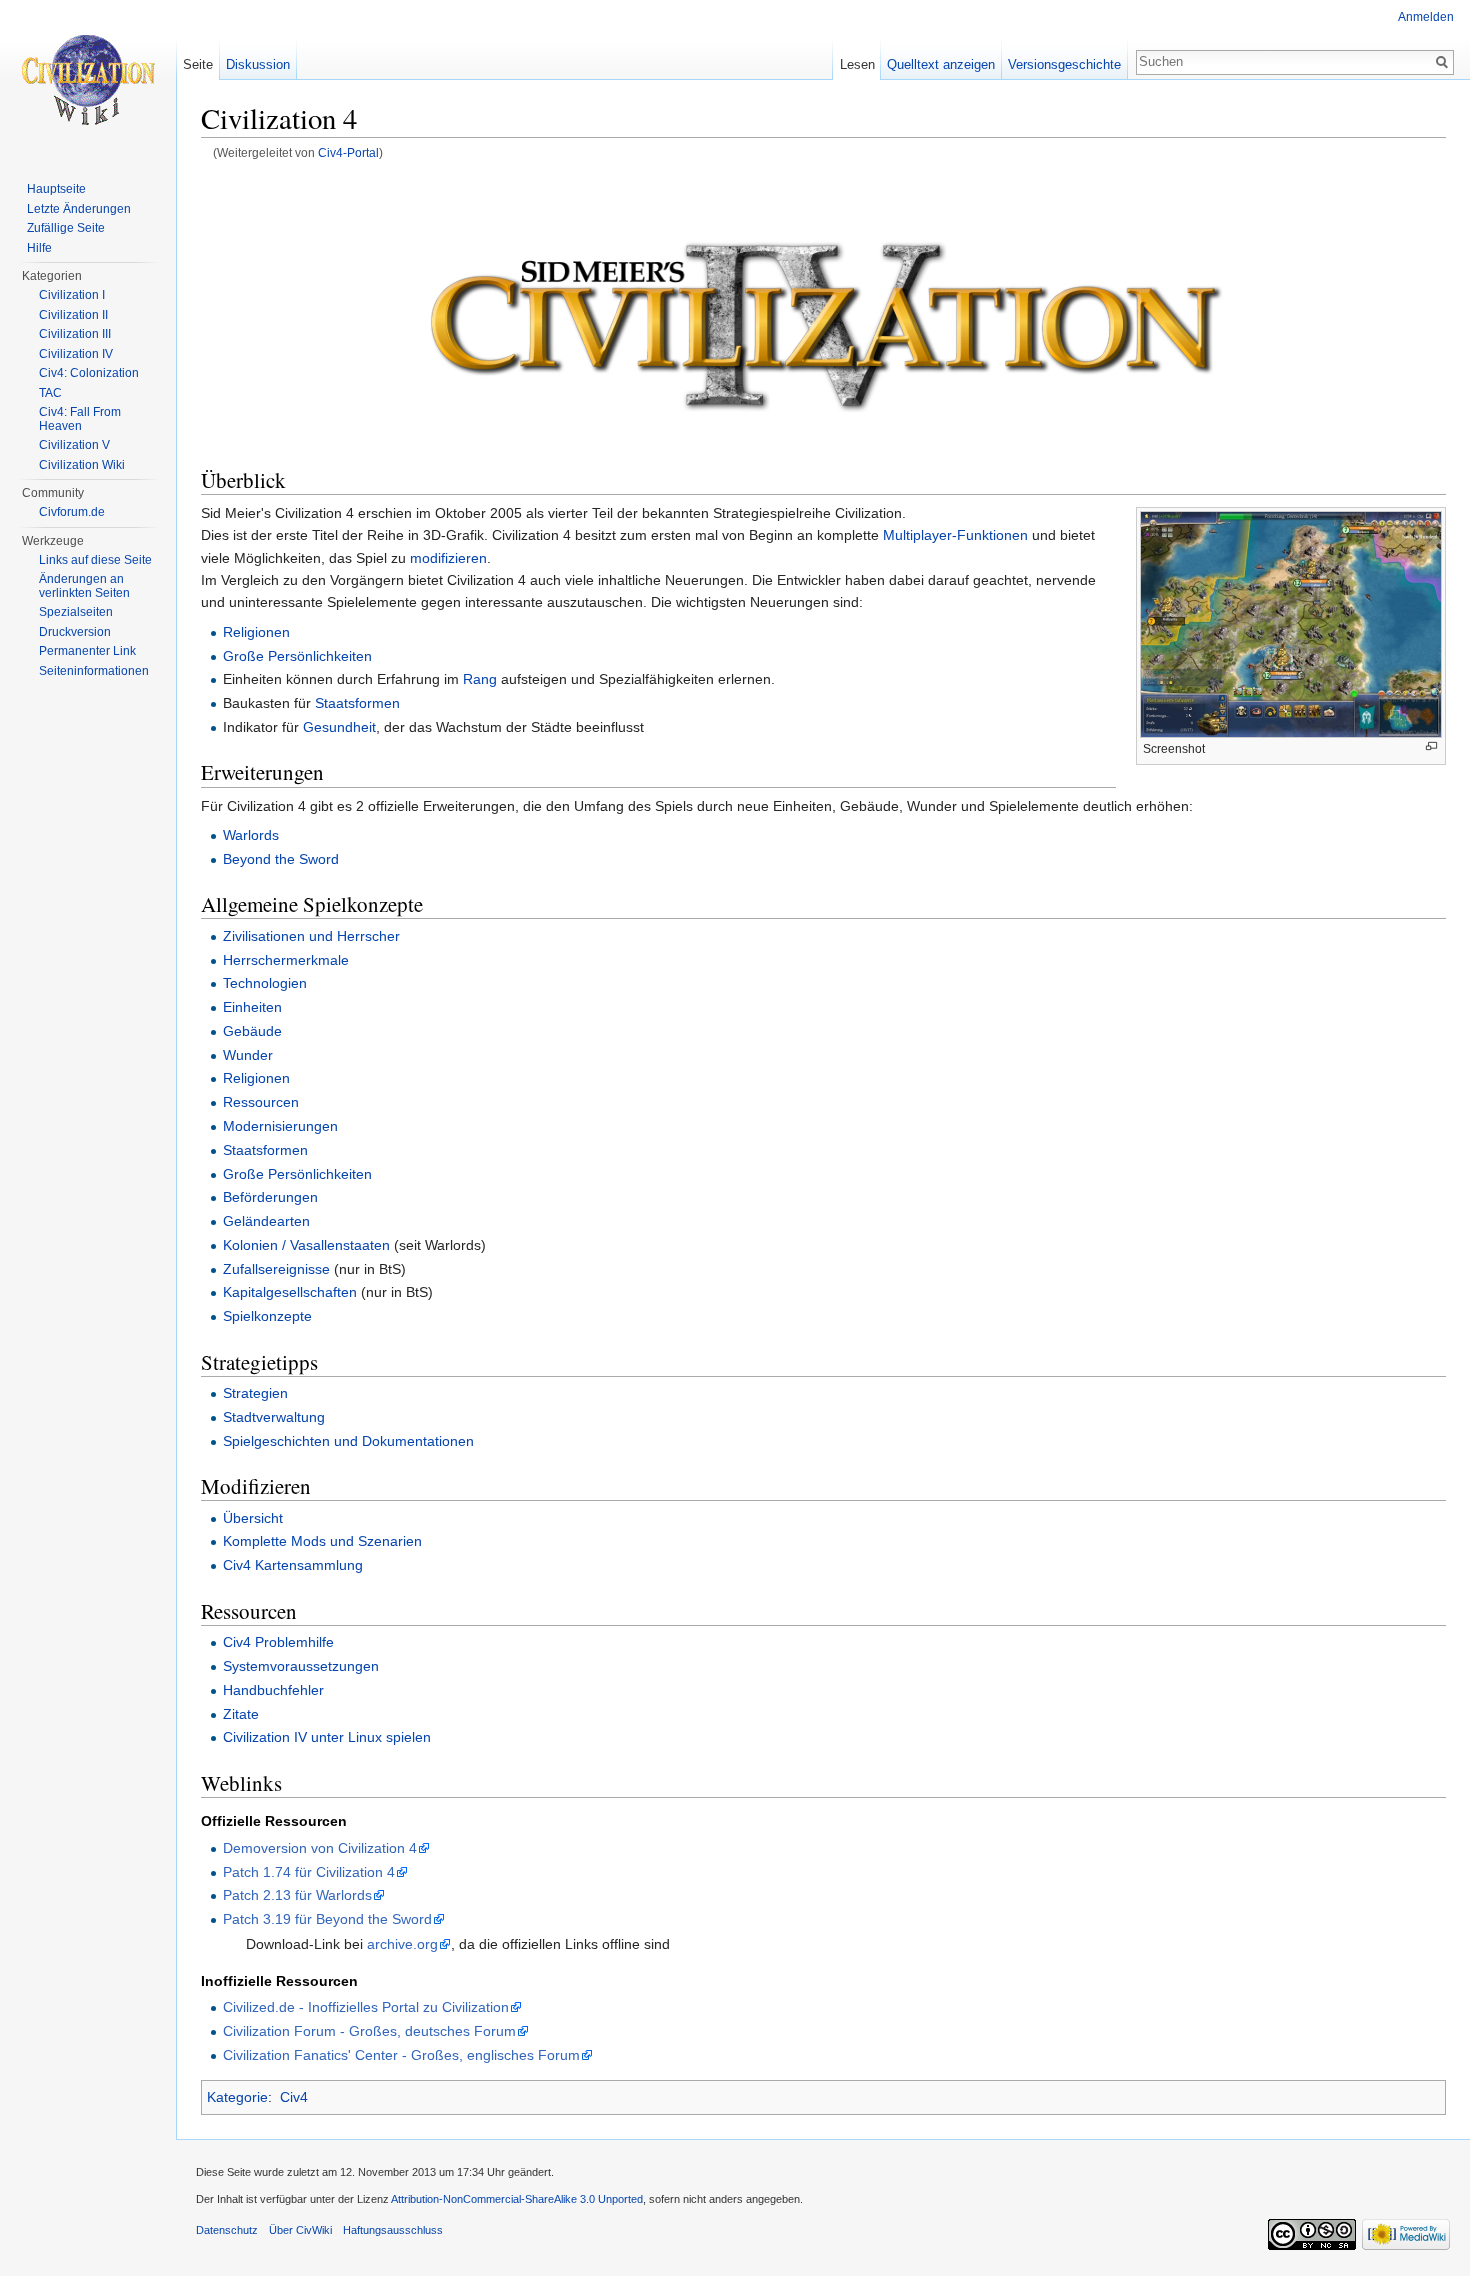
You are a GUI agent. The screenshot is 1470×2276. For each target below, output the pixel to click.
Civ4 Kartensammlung (293, 1565)
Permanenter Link (87, 651)
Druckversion (75, 632)
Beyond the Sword (281, 859)
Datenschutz (227, 2230)
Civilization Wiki (82, 465)
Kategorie (237, 2097)
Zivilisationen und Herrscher (311, 936)
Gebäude (252, 1031)
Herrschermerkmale (286, 960)
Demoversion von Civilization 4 (320, 1848)
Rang (480, 679)
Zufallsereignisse (276, 1269)
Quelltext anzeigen (941, 64)
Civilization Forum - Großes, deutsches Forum (369, 2031)
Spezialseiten (76, 612)
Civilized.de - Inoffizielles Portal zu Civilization (366, 2007)
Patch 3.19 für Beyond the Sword (327, 1919)
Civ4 (294, 2097)
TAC (50, 393)
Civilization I (72, 295)
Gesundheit (339, 727)
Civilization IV (76, 354)
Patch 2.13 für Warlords (297, 1895)
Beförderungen (270, 1197)
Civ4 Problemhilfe (278, 1642)
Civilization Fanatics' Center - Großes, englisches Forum (401, 2055)
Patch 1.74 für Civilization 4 (309, 1872)
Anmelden (1426, 17)
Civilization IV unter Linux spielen (327, 1737)
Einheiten (252, 1007)
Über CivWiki (300, 2230)
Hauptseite (56, 189)
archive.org (402, 1944)
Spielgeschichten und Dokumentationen (348, 1441)
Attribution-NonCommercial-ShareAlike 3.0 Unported (517, 2199)
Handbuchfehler (273, 1690)
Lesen (857, 64)
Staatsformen (357, 703)
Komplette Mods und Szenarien (322, 1541)
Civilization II (73, 315)
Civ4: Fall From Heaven (80, 419)
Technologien (265, 983)
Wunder (248, 1055)
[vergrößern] (1431, 746)
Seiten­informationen (94, 671)
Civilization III (75, 334)
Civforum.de (72, 512)
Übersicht (253, 1518)
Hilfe (39, 248)
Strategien (255, 1393)
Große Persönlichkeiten (297, 656)
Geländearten (266, 1221)
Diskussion (258, 64)
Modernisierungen (280, 1126)
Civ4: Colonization (89, 373)
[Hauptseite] (88, 80)
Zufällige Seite (66, 228)
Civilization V (74, 445)
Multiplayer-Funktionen (955, 535)
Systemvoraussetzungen (301, 1666)
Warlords (251, 835)
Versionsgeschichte (1064, 64)
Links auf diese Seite (95, 560)
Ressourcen (261, 1102)
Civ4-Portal (348, 152)
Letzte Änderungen (79, 209)
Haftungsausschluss (393, 2230)
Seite (198, 64)
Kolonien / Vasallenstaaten (306, 1245)
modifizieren (448, 558)
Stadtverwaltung (274, 1417)
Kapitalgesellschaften (290, 1292)
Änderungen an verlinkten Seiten (84, 586)
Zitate (241, 1714)
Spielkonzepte (267, 1316)
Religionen (256, 632)
